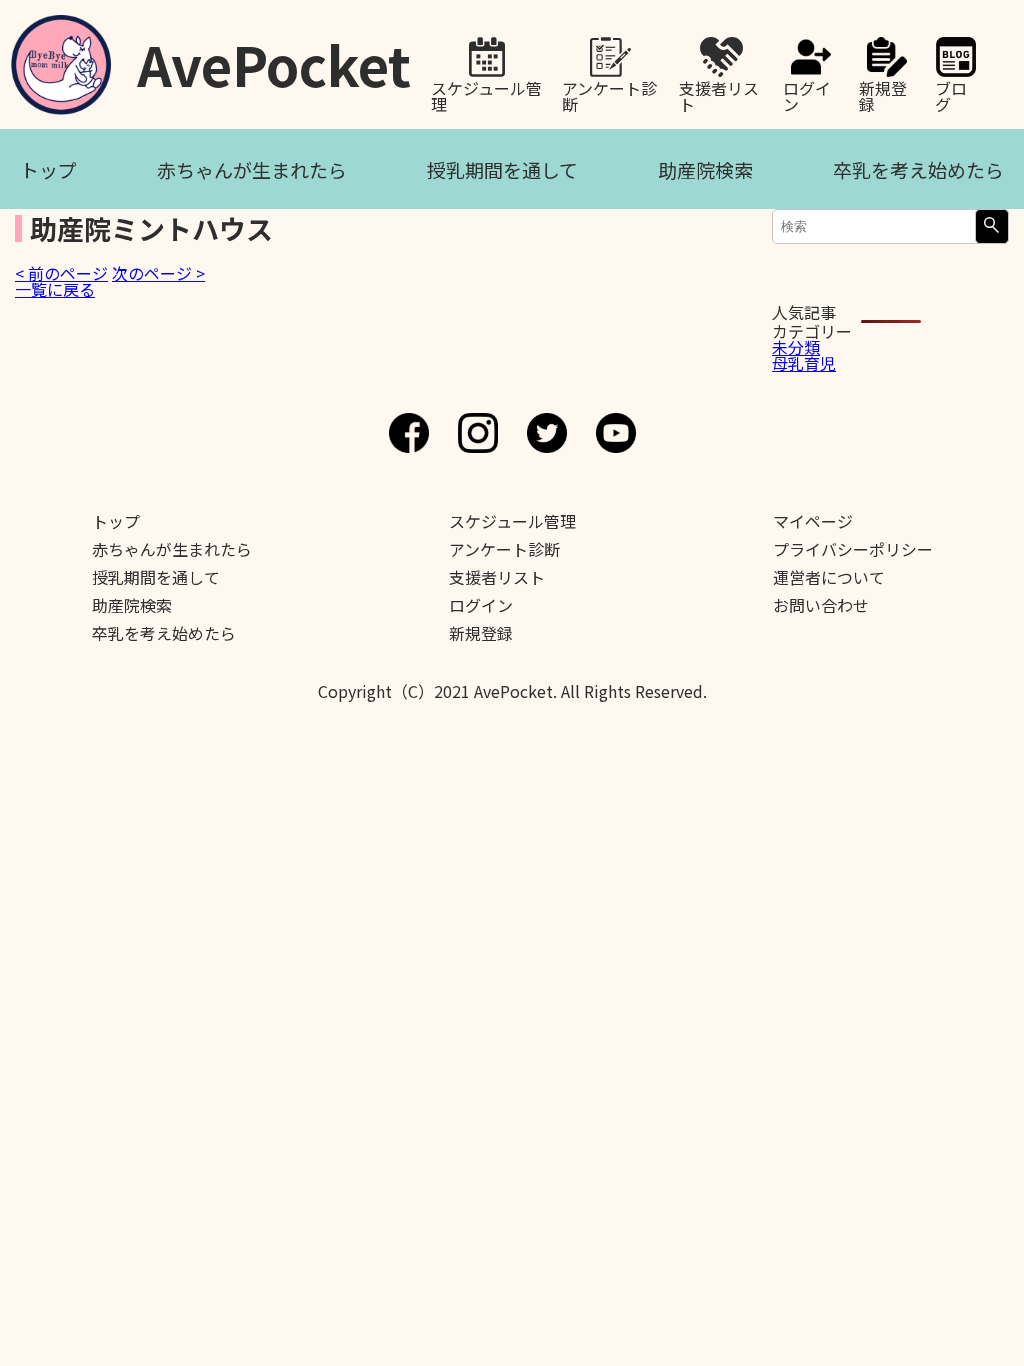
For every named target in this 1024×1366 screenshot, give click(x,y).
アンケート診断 (609, 94)
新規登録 (883, 94)
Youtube (616, 433)
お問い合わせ (821, 605)
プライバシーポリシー (853, 549)
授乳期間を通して (502, 169)
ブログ (951, 94)
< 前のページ (61, 273)
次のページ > (158, 273)
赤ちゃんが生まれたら (252, 169)
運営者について (829, 577)
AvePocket (274, 57)
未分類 (796, 347)
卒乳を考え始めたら (918, 169)
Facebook (409, 433)
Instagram (478, 433)
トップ (48, 169)
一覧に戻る (55, 289)
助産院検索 (705, 169)
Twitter (547, 433)
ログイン (807, 94)
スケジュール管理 (486, 94)
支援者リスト (719, 94)
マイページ (813, 521)
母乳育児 (804, 363)
